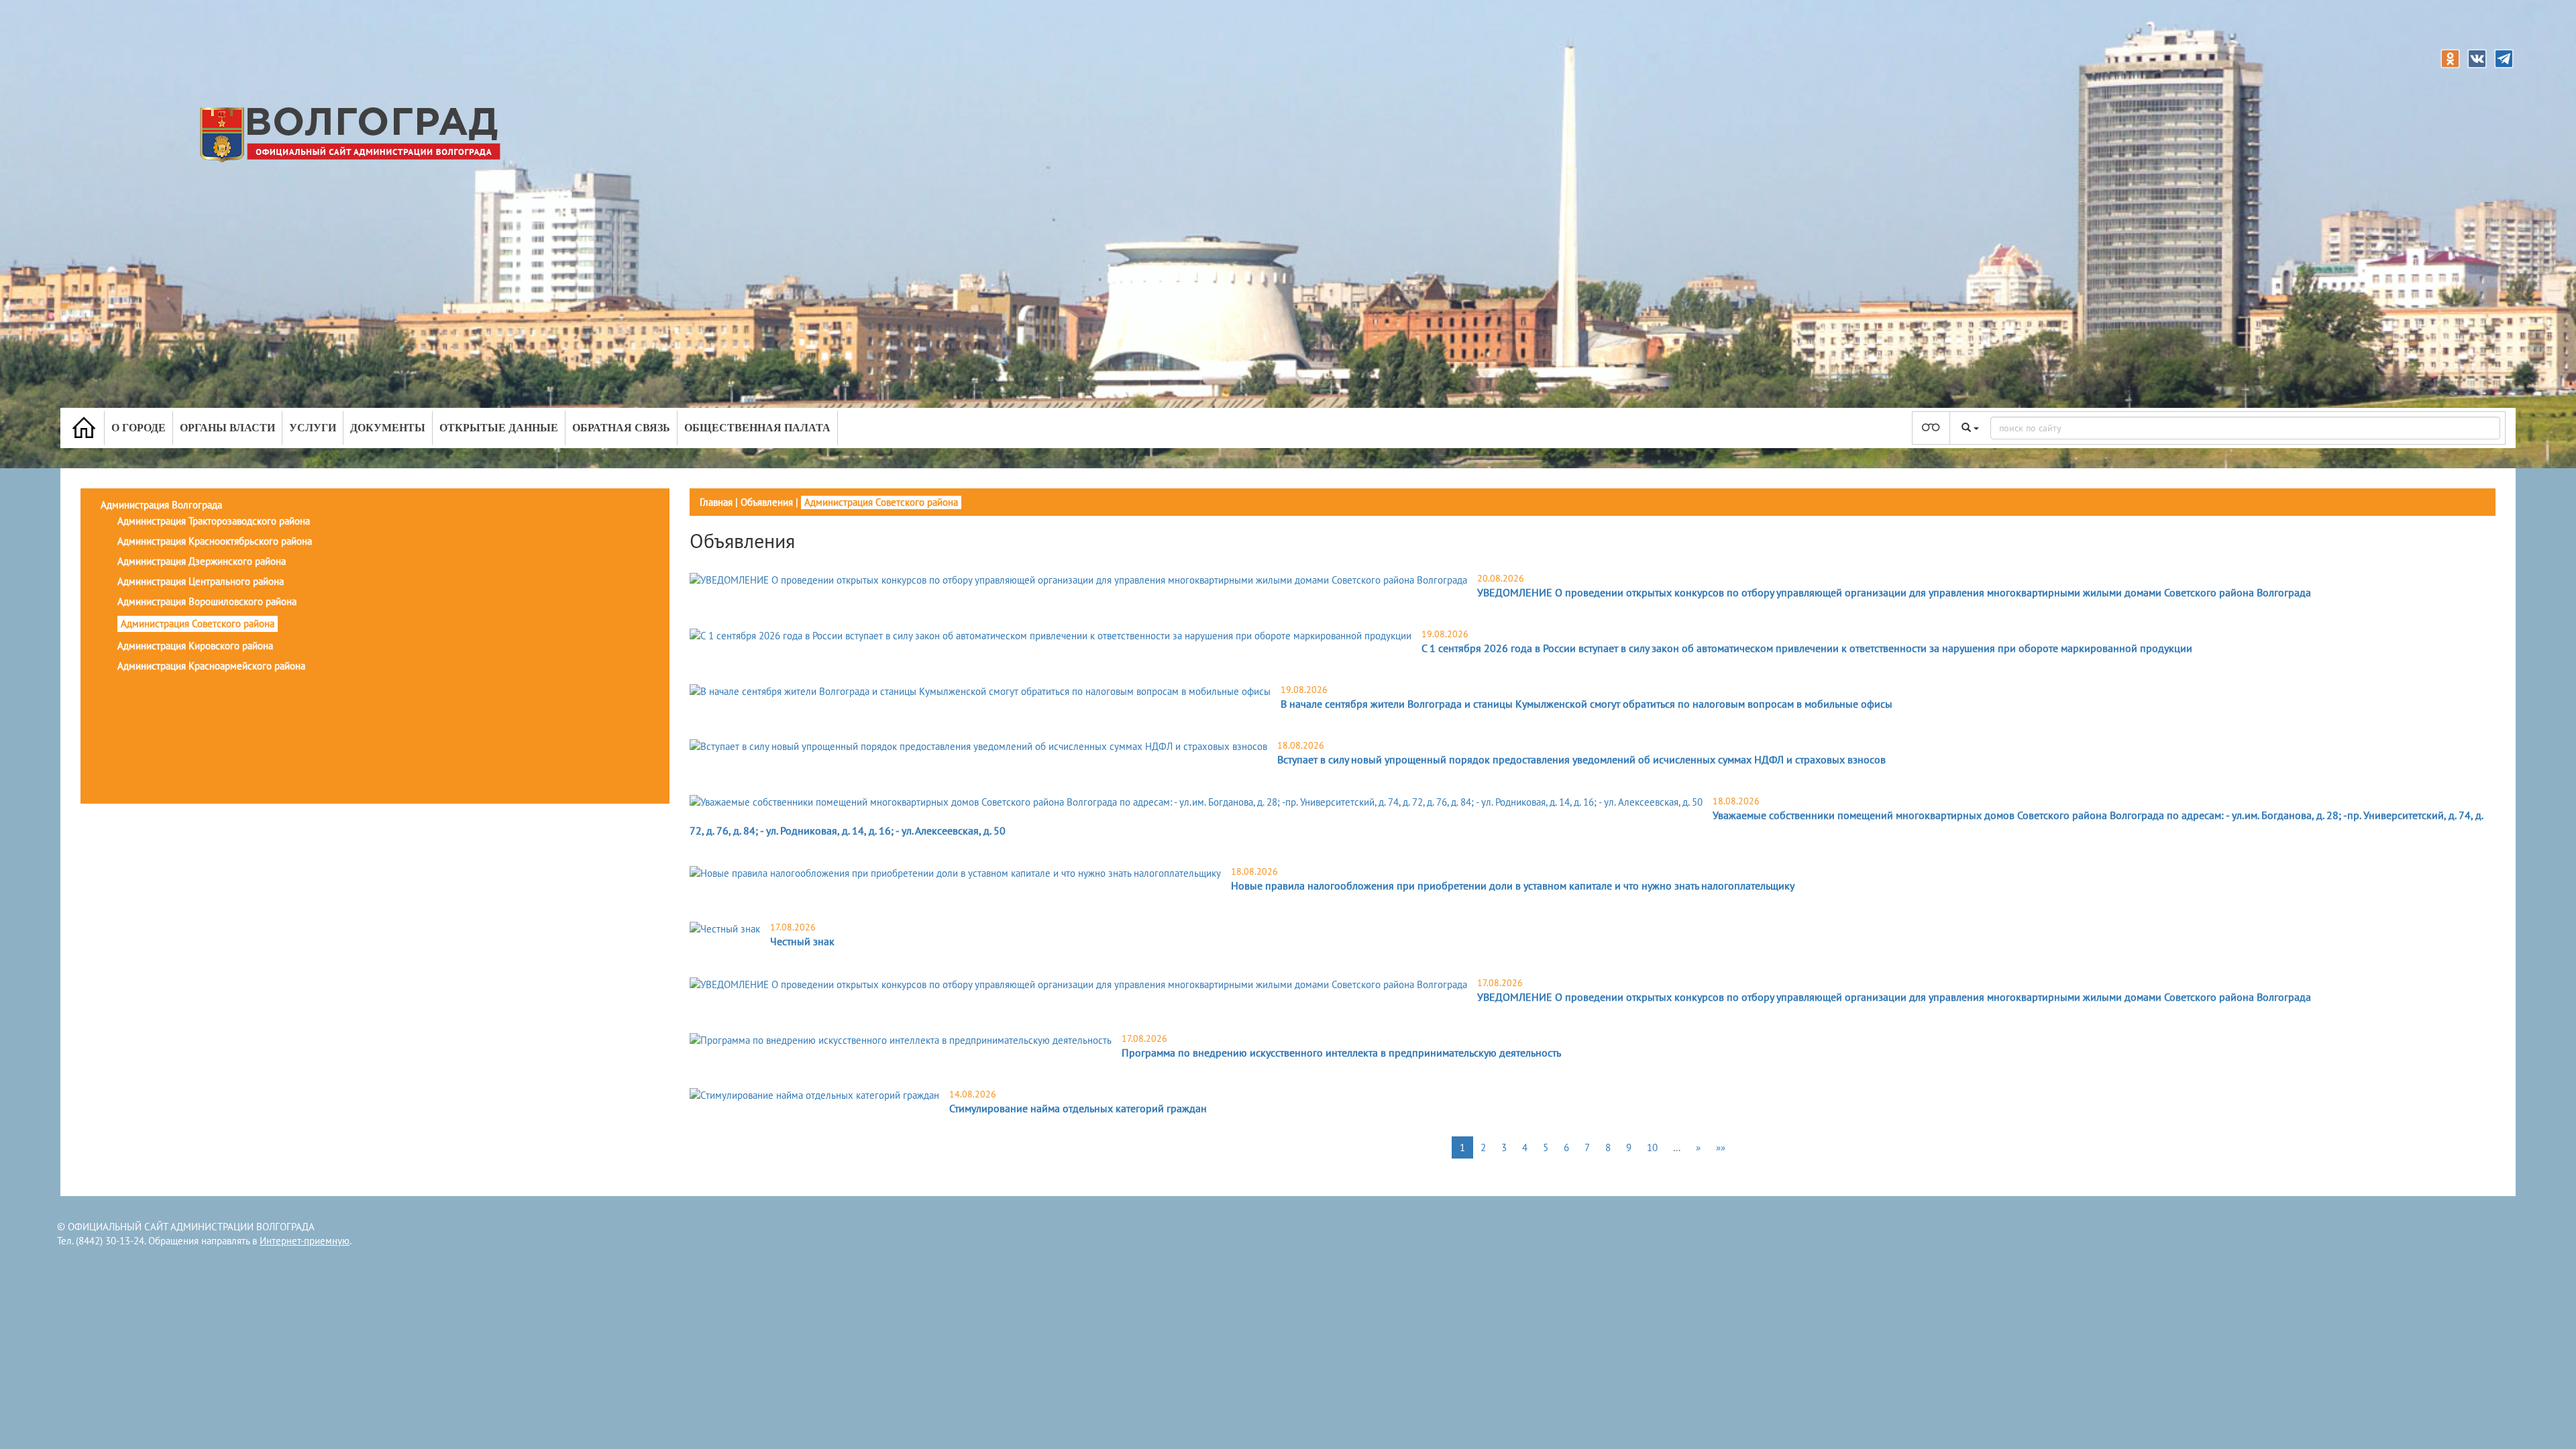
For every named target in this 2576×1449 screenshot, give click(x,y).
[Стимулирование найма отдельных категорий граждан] (814, 1095)
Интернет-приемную (305, 1241)
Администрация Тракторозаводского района (214, 521)
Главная (716, 502)
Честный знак (802, 941)
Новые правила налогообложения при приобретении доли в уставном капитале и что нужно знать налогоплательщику (1513, 885)
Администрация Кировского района (195, 646)
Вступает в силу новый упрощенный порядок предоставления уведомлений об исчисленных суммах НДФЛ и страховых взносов (1581, 759)
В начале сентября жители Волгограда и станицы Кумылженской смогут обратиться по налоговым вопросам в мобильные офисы (1587, 704)
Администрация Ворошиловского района (207, 601)
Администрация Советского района (198, 624)
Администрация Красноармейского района (211, 666)
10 (1652, 1147)
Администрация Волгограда (161, 505)
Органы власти (227, 428)
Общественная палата (757, 428)
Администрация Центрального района (201, 581)
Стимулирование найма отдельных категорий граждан (1078, 1108)
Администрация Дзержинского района (202, 561)
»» (1721, 1147)
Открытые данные (499, 428)
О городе (139, 428)
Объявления (767, 502)
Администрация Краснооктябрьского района (215, 541)
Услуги (313, 428)
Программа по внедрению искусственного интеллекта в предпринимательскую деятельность (1341, 1053)
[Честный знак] (725, 928)
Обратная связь (621, 428)
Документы (388, 428)
